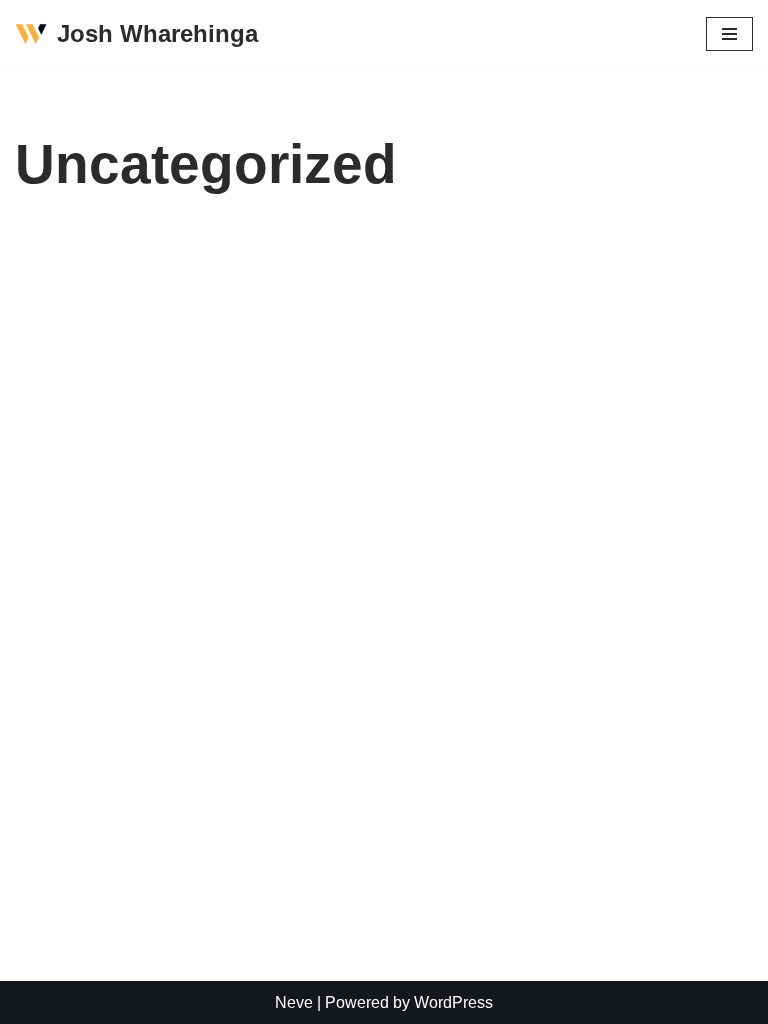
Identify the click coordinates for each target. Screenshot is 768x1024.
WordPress (453, 1002)
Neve (294, 1002)
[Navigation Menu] (729, 34)
